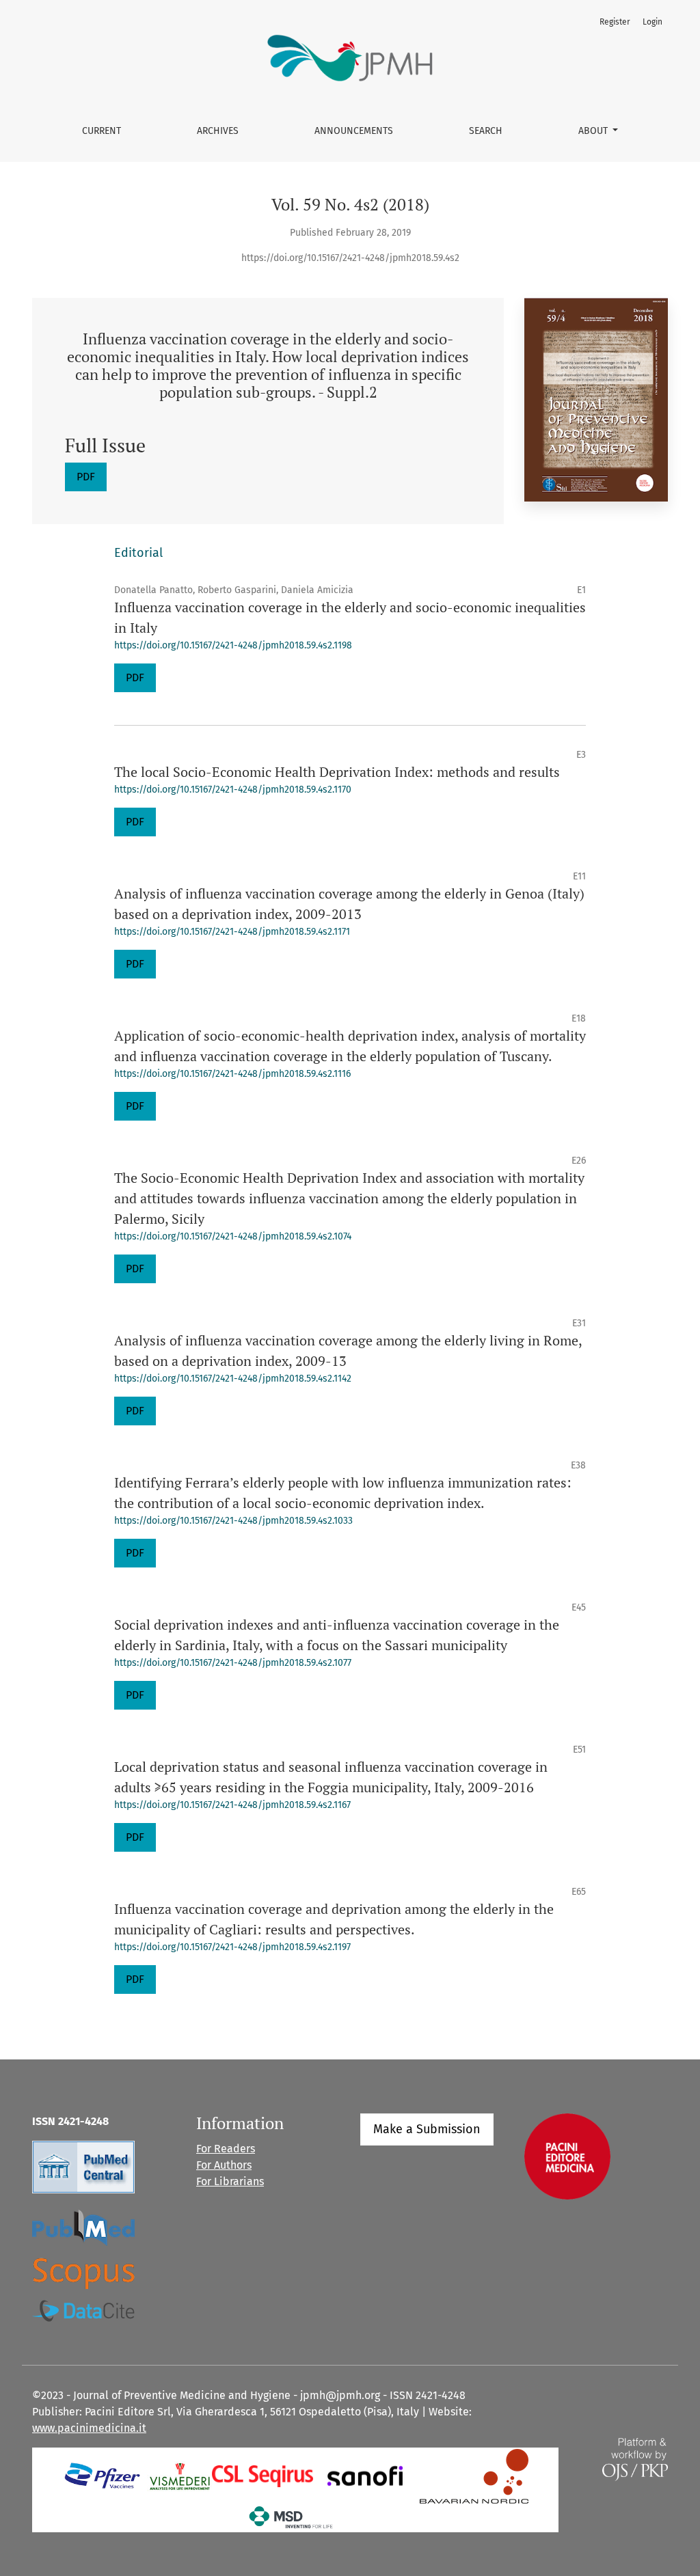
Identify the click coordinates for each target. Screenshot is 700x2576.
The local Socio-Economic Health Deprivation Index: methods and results (337, 772)
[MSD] (292, 2516)
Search (486, 131)
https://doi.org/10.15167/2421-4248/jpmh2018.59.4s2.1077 (233, 1663)
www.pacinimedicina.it (89, 2428)
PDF (86, 477)
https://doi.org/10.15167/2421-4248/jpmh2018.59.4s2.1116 (232, 1074)
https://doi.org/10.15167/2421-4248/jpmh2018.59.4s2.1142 (233, 1379)
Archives (218, 131)
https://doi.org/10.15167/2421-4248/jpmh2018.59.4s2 (350, 258)
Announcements (354, 131)
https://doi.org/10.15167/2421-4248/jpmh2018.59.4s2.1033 (233, 1521)
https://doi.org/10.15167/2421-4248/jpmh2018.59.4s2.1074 (233, 1236)
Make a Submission (427, 2129)
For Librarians (230, 2181)
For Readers (226, 2149)
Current (102, 131)
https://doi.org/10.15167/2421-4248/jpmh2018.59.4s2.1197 (232, 1947)
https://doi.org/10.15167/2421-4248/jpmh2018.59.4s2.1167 (232, 1805)
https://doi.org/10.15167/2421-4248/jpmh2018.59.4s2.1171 (232, 932)
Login (652, 22)
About (594, 131)
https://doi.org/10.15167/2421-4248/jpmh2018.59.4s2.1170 (233, 790)
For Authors (224, 2165)
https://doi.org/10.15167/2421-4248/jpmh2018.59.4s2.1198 (233, 645)
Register (615, 22)
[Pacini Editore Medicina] (567, 2155)
